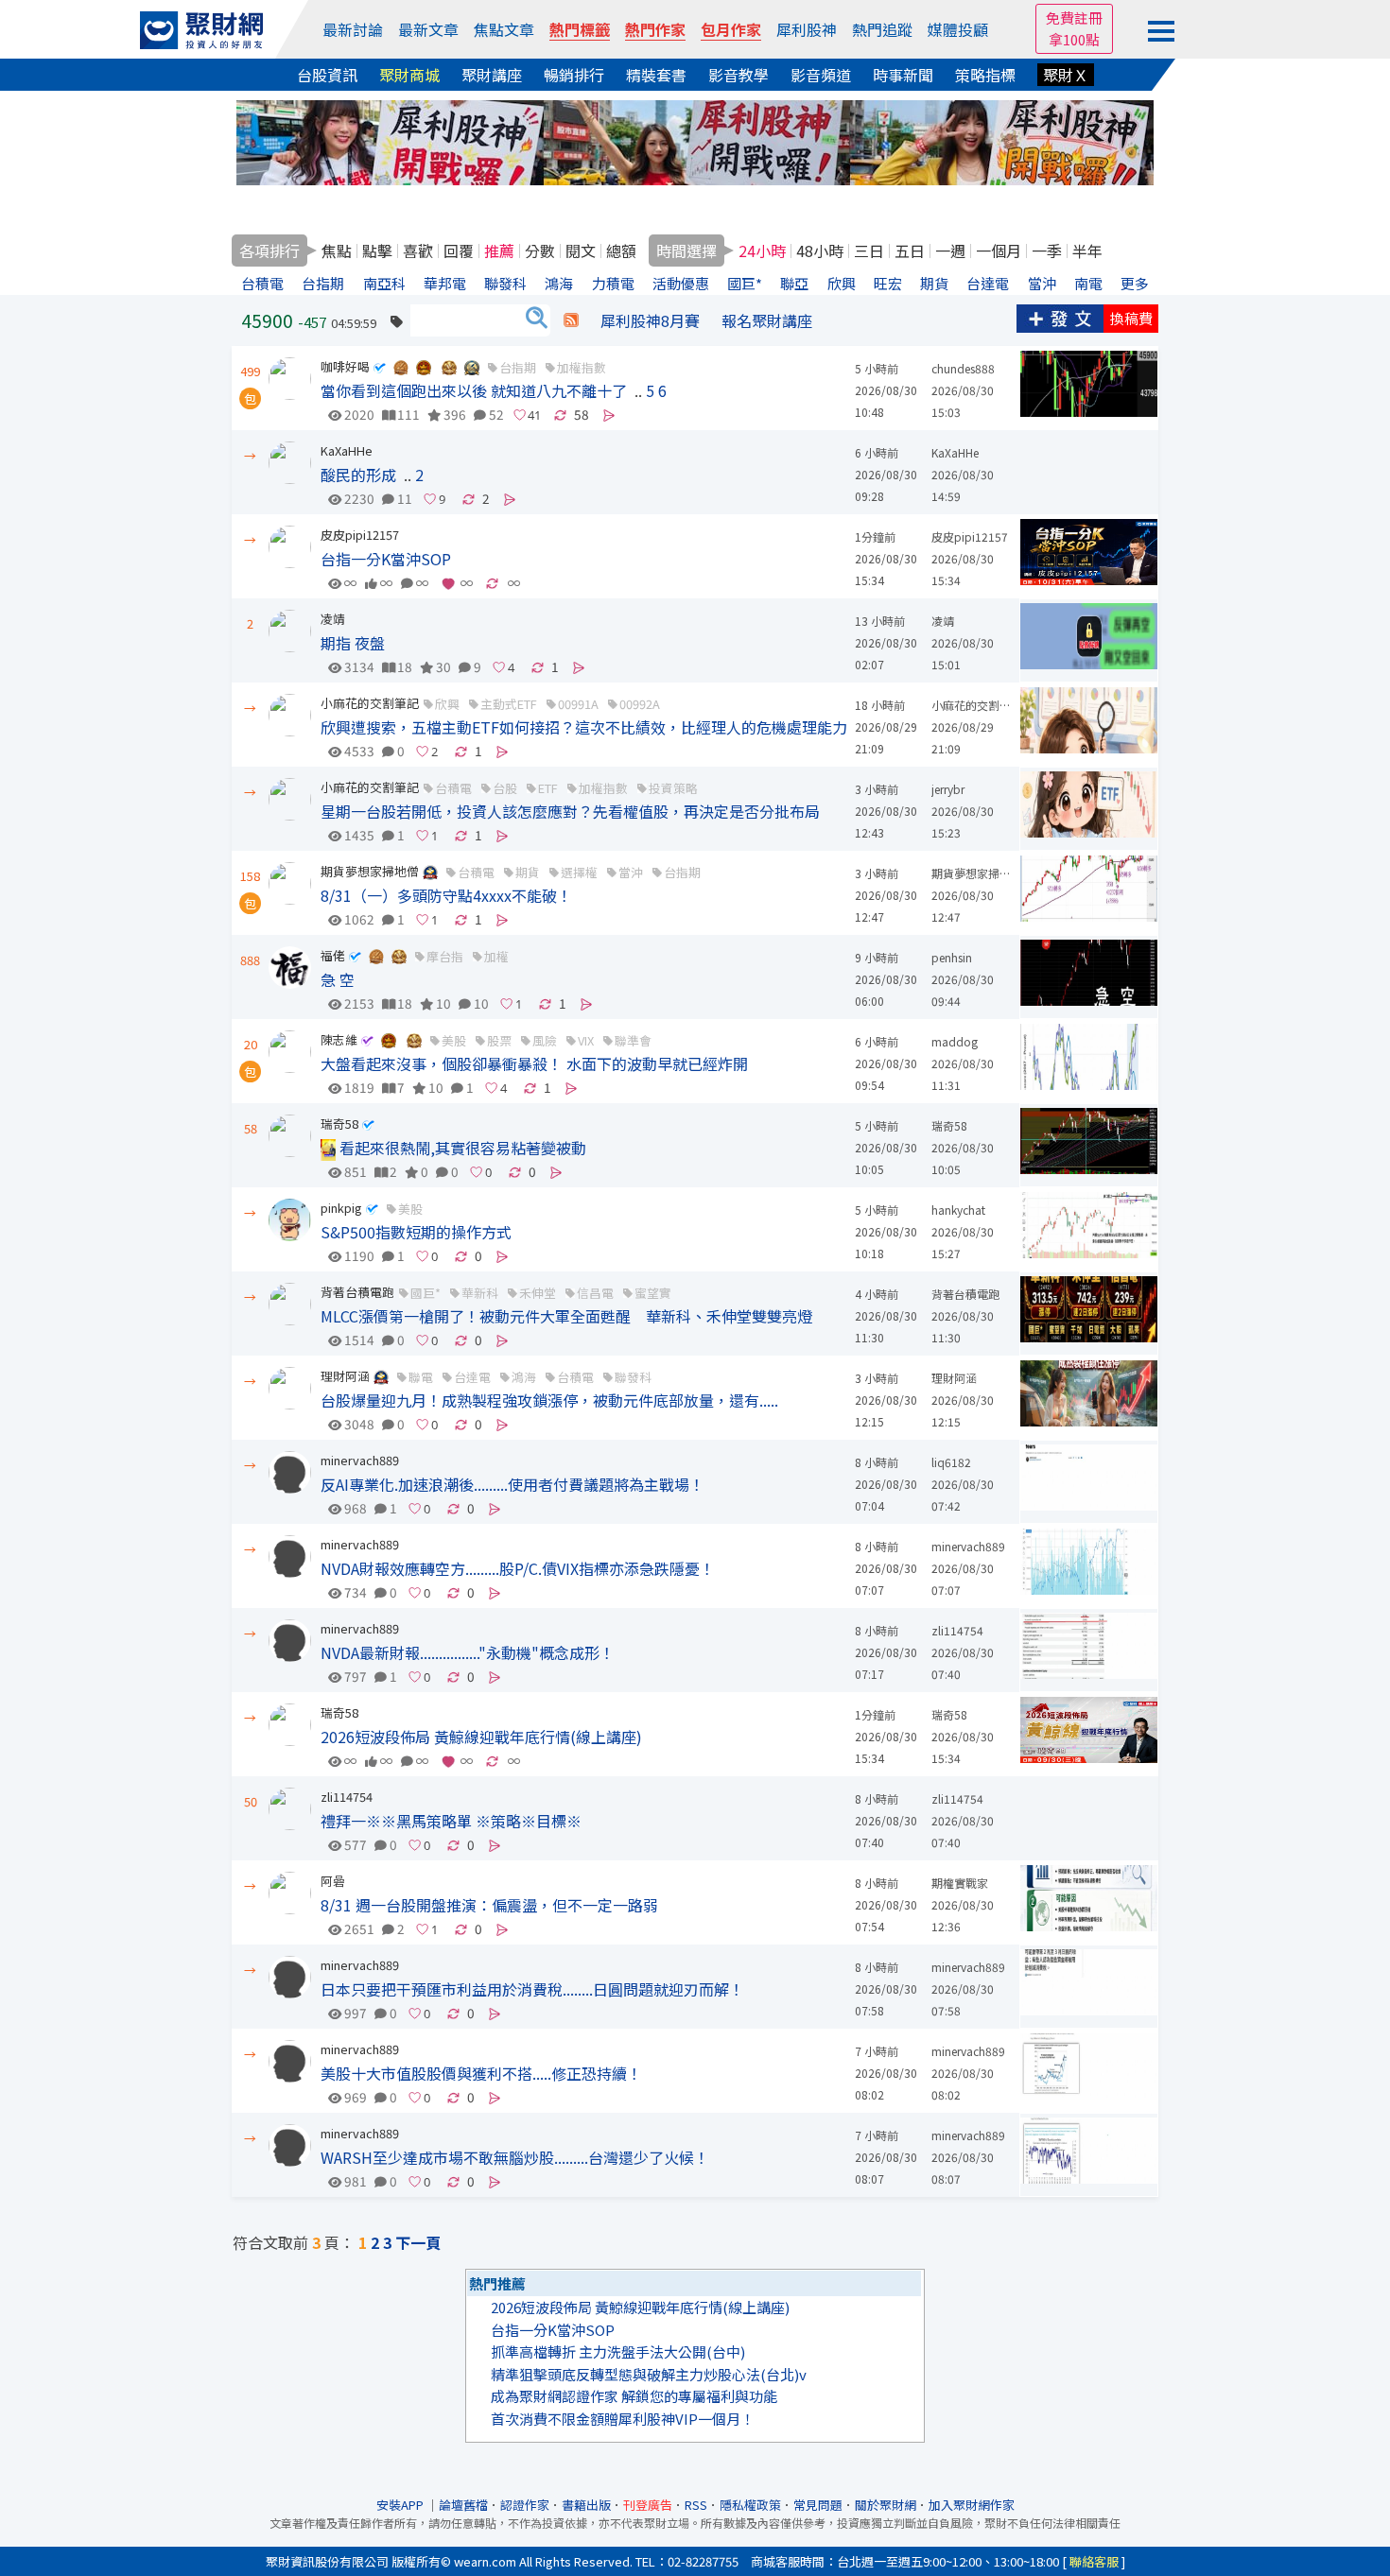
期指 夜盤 (353, 643)
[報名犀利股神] (695, 140)
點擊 (377, 251)
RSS (696, 2505)
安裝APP (401, 2505)
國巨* (426, 1293)
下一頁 (418, 2242)
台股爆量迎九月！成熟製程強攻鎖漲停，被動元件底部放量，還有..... (549, 1400)
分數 (540, 251)
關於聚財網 (886, 2505)
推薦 (499, 251)
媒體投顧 (958, 29)
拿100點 (1074, 39)
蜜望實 (653, 1293)
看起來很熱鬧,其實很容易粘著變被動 (461, 1148)
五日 (910, 251)
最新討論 (353, 29)
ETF (548, 788)
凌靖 (333, 619)
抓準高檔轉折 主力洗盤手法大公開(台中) (618, 2351)
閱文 (581, 251)
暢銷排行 (574, 75)
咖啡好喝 (345, 366)
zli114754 (957, 1630)
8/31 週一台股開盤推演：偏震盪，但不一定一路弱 (489, 1905)
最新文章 (428, 29)
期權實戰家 (960, 1883)
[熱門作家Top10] (449, 366)
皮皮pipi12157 (360, 535)
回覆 (459, 251)
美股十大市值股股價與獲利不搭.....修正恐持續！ (481, 2073)
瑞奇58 (339, 1124)
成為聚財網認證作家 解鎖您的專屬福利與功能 (634, 2396)
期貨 (528, 872)
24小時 (762, 251)
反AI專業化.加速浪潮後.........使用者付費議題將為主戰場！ (513, 1484)
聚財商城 (409, 75)
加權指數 (582, 367)
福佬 (333, 955)
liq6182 (951, 1462)
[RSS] (571, 320)
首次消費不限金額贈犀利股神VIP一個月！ (623, 2419)
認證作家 (525, 2505)
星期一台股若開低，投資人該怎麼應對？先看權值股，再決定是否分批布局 (570, 811)
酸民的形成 (358, 475)
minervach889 (360, 1460)
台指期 (518, 367)
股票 (499, 1040)
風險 (545, 1040)
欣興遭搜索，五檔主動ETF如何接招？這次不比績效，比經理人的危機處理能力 (584, 727)
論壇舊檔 (463, 2505)
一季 (1047, 251)
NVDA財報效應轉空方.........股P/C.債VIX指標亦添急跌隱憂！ (518, 1568)
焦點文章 (504, 29)
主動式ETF (509, 704)
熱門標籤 (580, 29)
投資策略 (673, 788)
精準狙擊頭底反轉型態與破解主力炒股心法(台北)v (649, 2374)
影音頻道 (821, 75)
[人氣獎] (424, 366)
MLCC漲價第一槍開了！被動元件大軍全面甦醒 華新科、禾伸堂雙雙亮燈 (566, 1316)
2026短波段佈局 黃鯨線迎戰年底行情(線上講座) (481, 1737)
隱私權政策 (750, 2505)
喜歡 (418, 251)
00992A (640, 704)
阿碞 (333, 1881)
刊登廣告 (648, 2505)
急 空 (338, 979)
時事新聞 (903, 75)
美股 (454, 1040)
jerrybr (948, 789)
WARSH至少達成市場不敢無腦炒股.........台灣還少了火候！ (515, 2157)
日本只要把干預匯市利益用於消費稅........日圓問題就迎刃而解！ (532, 1989)
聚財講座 (492, 75)
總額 (621, 251)
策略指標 (985, 75)
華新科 (480, 1293)
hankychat (958, 1210)
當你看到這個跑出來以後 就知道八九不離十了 (474, 390)
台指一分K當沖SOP (386, 559)
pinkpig (341, 1208)
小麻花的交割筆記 (370, 703)
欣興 (447, 704)
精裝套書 (656, 75)
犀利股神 (807, 29)
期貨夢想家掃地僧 (370, 871)
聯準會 (633, 1040)
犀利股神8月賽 (650, 320)
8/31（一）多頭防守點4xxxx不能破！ (446, 895)
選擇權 (579, 872)
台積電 (453, 788)
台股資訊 (327, 75)
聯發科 (633, 1377)
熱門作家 (655, 29)
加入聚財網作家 (972, 2505)
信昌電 (595, 1293)
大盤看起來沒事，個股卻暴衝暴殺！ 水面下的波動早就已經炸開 (534, 1063)
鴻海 (524, 1377)
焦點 (337, 251)
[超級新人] (430, 871)
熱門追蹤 (882, 29)
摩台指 (445, 956)
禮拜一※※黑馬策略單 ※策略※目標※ (451, 1821)
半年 (1087, 251)
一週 (950, 251)
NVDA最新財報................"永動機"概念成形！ (468, 1652)
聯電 (421, 1377)
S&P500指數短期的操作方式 (416, 1232)
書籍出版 (586, 2505)
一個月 (999, 251)
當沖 (631, 872)
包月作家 (731, 29)
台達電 (472, 1377)
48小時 (820, 251)
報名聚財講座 (767, 320)
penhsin (952, 957)
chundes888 (963, 368)
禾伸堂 (538, 1293)
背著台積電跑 (357, 1292)
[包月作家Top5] (472, 366)
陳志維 (339, 1039)
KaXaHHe (347, 450)
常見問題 (818, 2505)
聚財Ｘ (1066, 75)
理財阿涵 (345, 1376)
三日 (869, 251)
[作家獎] (401, 366)
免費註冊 (1074, 17)
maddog (955, 1041)
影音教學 (738, 75)
